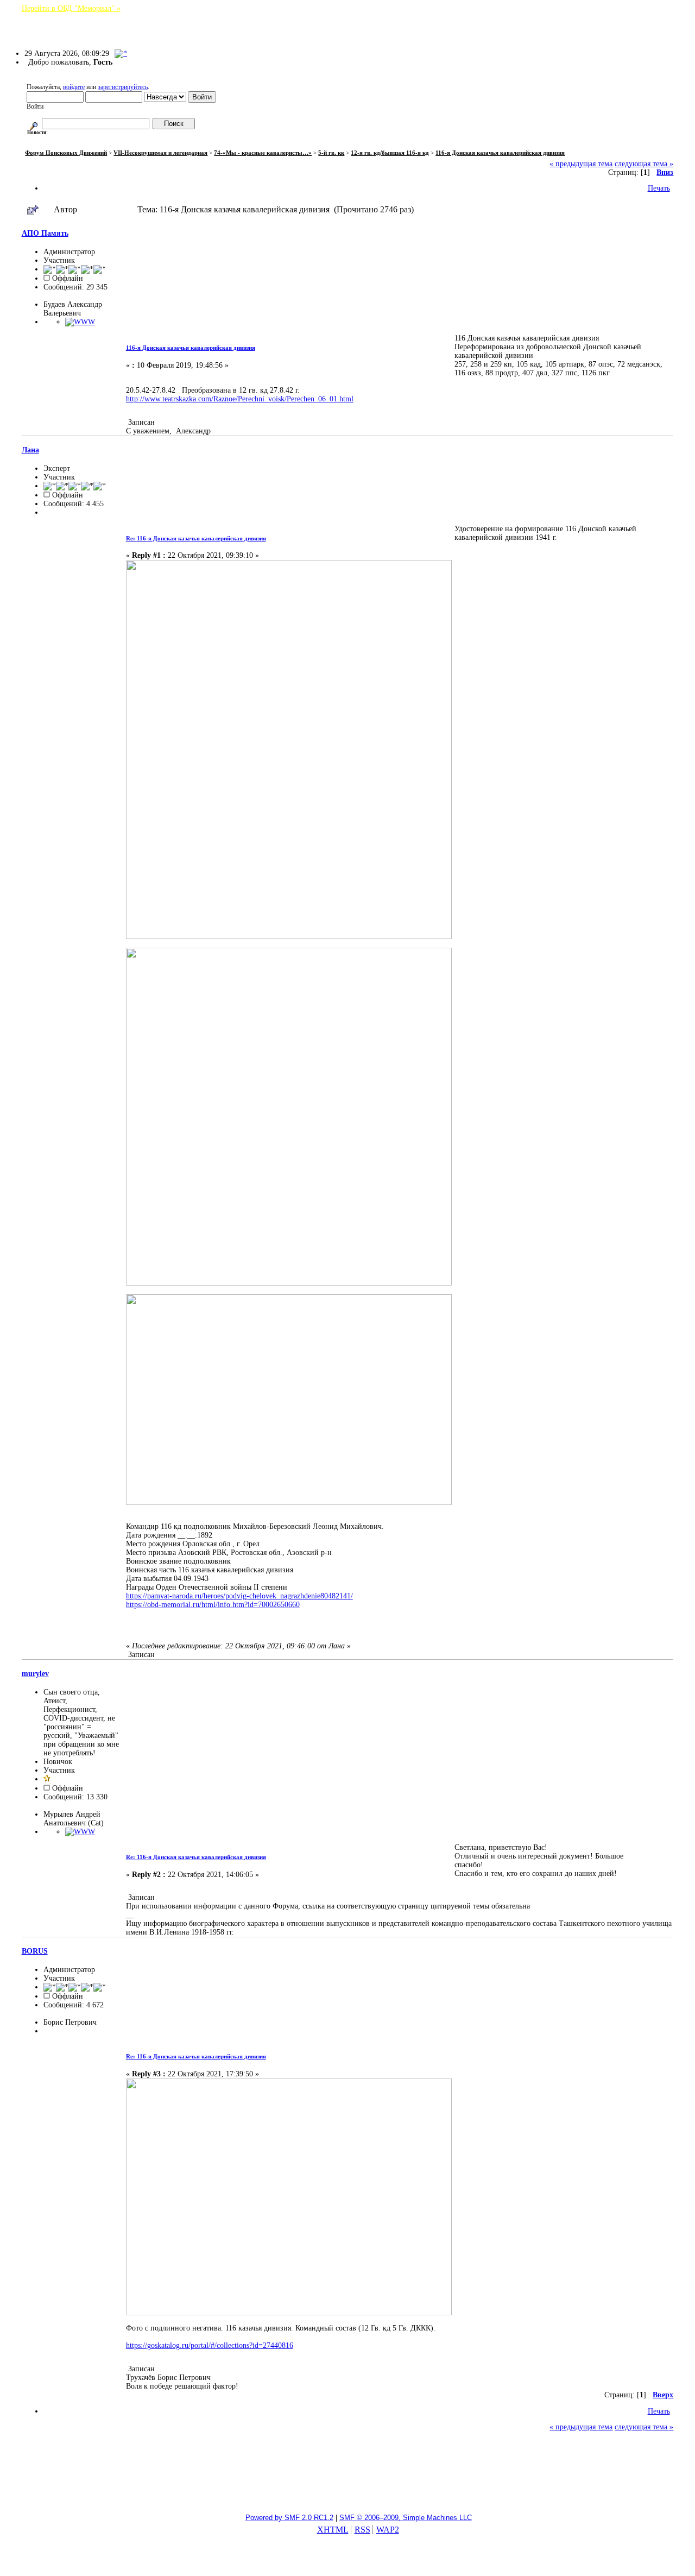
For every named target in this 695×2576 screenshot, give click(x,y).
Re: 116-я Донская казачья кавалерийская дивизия (196, 538)
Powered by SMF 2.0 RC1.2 (289, 2518)
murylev (35, 1674)
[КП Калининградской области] (80, 322)
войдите (74, 87)
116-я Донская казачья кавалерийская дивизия (191, 348)
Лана (30, 450)
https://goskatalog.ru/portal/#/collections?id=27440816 (210, 2345)
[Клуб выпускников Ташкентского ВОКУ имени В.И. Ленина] (80, 1832)
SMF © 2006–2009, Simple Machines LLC (406, 2518)
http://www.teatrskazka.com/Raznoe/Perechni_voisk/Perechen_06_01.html (240, 399)
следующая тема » (644, 164)
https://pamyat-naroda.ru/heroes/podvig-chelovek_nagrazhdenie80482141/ (239, 1596)
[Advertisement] (347, 2478)
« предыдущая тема (581, 164)
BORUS (35, 1951)
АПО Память (45, 233)
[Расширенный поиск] (34, 124)
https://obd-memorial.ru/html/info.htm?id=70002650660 (213, 1605)
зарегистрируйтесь (123, 87)
